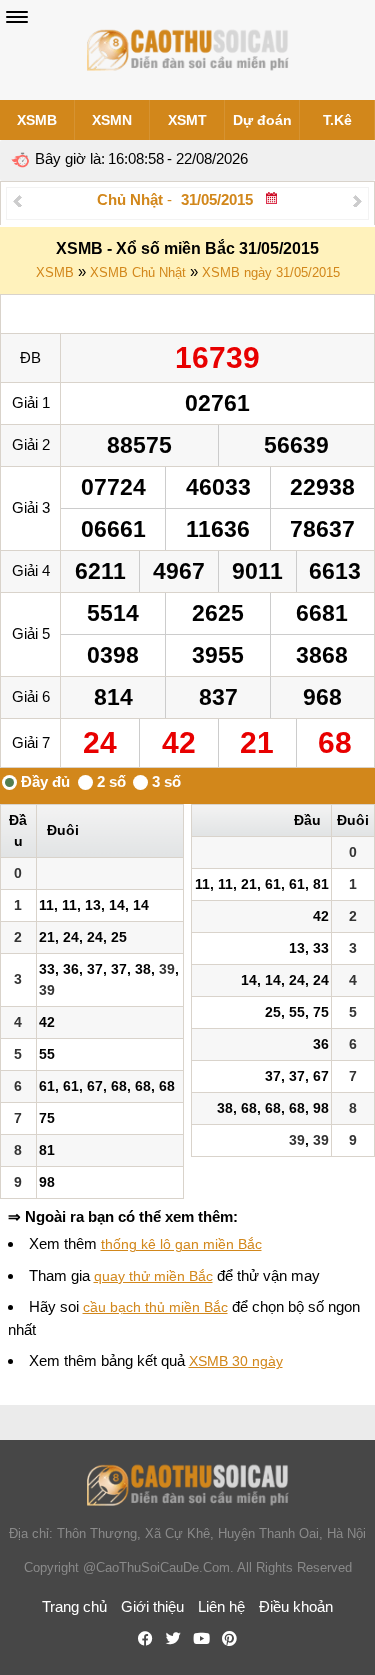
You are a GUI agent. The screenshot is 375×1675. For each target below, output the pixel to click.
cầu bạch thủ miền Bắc (155, 1307)
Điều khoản (296, 1606)
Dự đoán (262, 120)
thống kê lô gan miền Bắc (181, 1244)
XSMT (187, 120)
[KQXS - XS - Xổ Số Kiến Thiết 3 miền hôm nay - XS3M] (188, 50)
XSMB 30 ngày (236, 1361)
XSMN (112, 120)
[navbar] (17, 17)
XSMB (37, 120)
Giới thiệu (152, 1606)
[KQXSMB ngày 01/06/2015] (357, 200)
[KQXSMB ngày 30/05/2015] (17, 200)
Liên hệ (221, 1606)
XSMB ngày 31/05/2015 (271, 272)
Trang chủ (74, 1606)
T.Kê (337, 120)
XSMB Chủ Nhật (138, 272)
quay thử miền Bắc (153, 1276)
